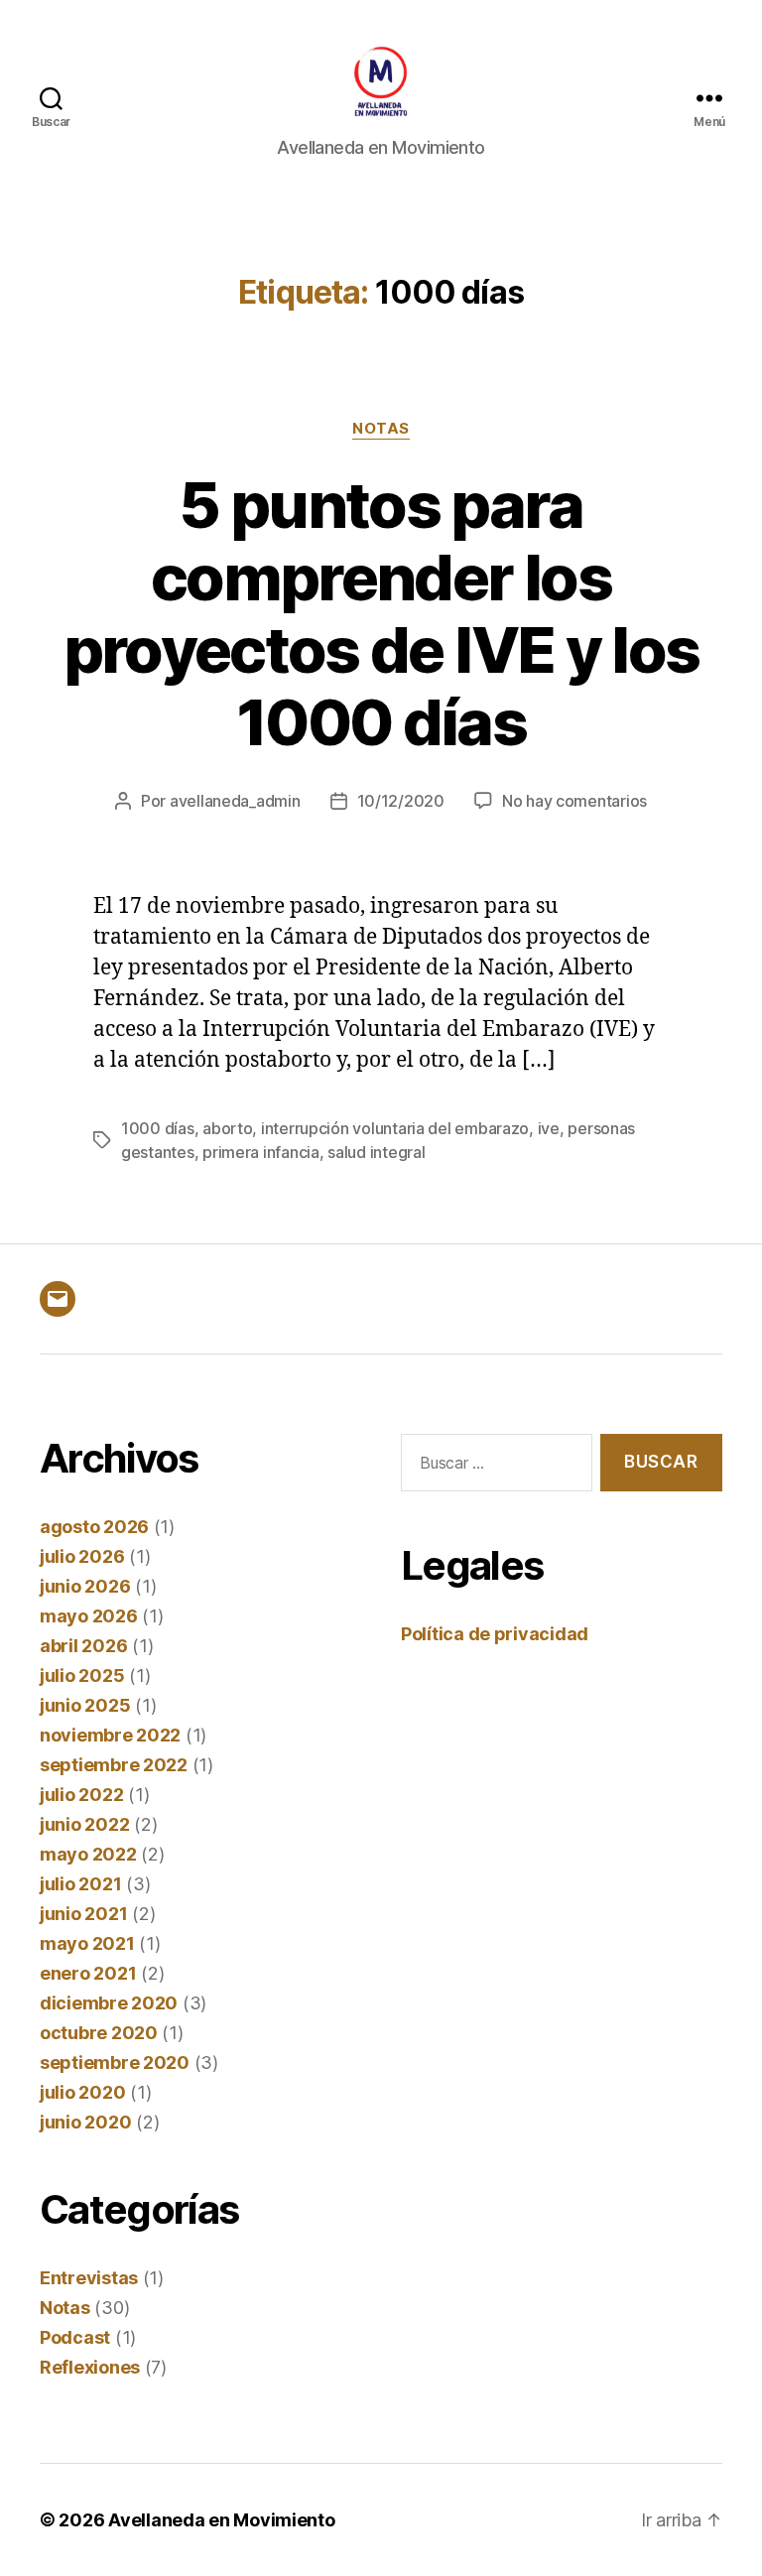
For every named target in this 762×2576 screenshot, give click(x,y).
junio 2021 (83, 1914)
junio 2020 (85, 2122)
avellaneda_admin (235, 801)
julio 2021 (80, 1884)
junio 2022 (84, 1824)
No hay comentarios (574, 801)
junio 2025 (85, 1705)
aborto (227, 1128)
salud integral (376, 1152)
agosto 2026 (94, 1527)
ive (549, 1128)
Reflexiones (90, 2367)
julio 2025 (82, 1675)
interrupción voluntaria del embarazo (395, 1128)
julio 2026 (82, 1556)
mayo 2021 (87, 1943)
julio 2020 (82, 2092)
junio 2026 (85, 1586)
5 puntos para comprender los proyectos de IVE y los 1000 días (381, 613)
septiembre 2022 (114, 1765)
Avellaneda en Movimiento (222, 2520)
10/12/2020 (401, 801)
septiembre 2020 (115, 2062)
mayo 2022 (88, 1854)
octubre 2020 (99, 2033)
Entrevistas (89, 2278)
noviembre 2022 (110, 1735)
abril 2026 (83, 1646)
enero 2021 (88, 1973)
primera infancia (261, 1152)
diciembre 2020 (109, 2003)
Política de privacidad (495, 1634)
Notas (381, 429)
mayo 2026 (89, 1616)
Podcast (75, 2337)
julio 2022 (81, 1795)
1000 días (158, 1128)
